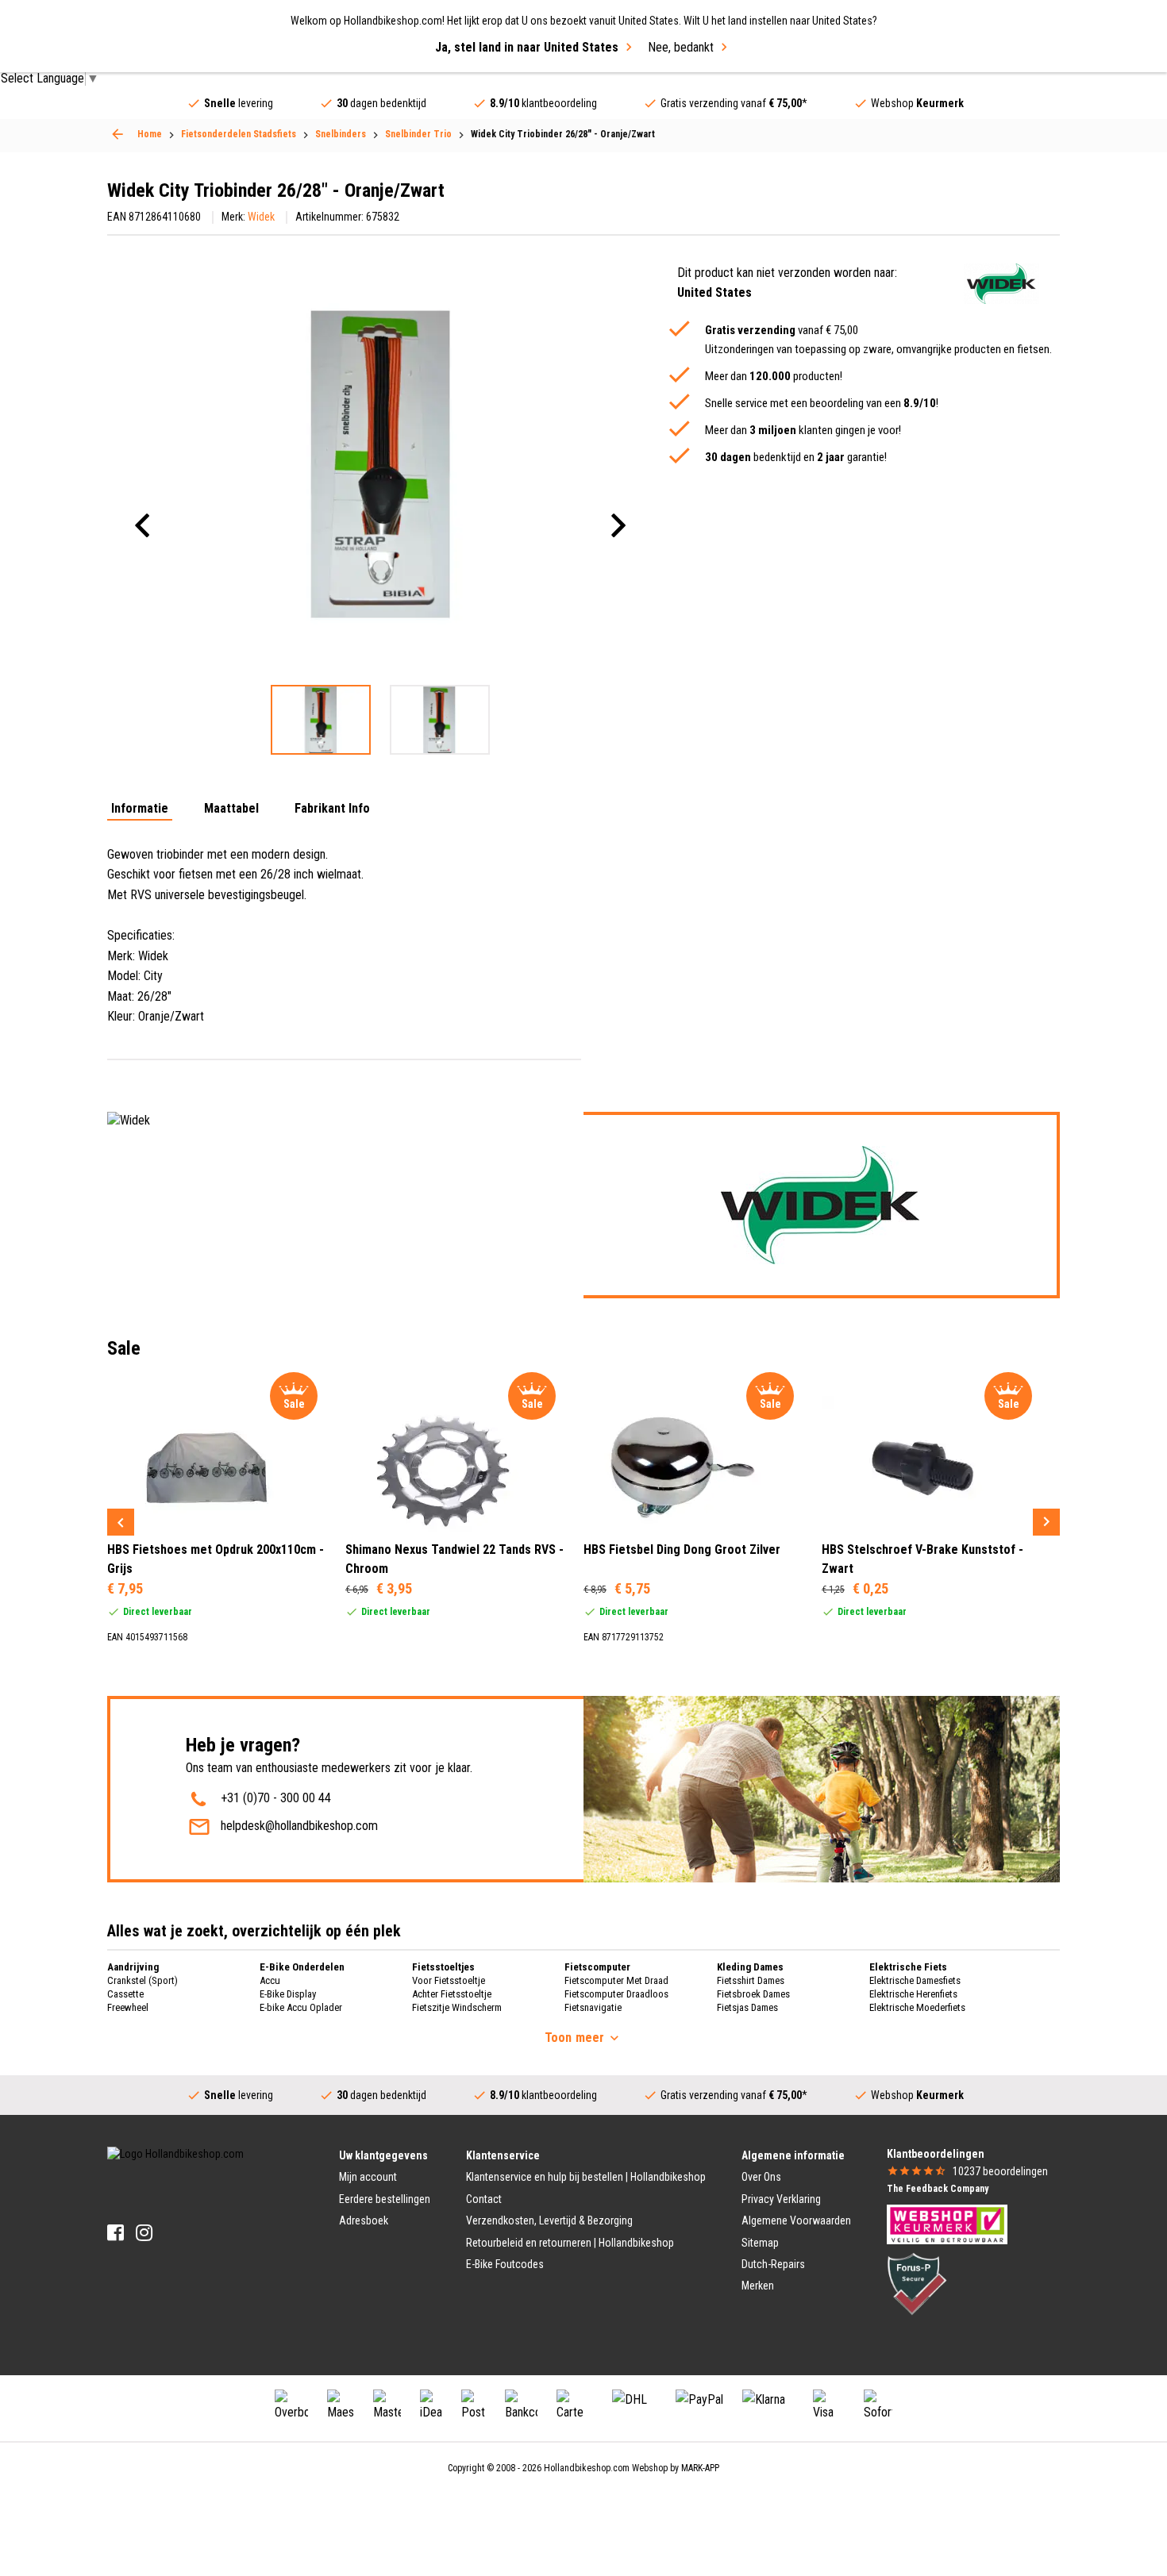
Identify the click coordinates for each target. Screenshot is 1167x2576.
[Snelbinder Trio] (117, 134)
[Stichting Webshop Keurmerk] (947, 2224)
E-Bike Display (288, 1994)
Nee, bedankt (681, 47)
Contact (484, 2199)
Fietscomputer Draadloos (616, 1994)
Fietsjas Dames (747, 2007)
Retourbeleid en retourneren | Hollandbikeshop (570, 2243)
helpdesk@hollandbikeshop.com (299, 1826)
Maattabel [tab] (231, 809)
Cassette (125, 1994)
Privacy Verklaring (781, 2199)
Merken (758, 2286)
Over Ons (761, 2177)
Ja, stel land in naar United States (527, 47)
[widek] (1001, 284)
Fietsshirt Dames (751, 1980)
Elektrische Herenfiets (913, 1994)
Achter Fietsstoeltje (452, 1994)
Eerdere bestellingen (385, 2199)
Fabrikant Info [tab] (332, 809)
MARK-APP (700, 2468)
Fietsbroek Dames (753, 1994)
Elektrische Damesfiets (915, 1980)
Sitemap (760, 2243)
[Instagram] (144, 2233)
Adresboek (364, 2220)
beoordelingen (1000, 2171)
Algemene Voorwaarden (796, 2220)
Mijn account (368, 2177)
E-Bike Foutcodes (505, 2264)
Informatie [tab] (140, 809)
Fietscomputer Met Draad (616, 1980)
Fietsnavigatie (593, 2007)
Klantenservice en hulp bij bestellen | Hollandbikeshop (586, 2177)
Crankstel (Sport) (143, 1980)
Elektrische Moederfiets (917, 2007)
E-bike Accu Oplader (301, 2007)
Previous (121, 1522)
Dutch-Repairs (773, 2264)
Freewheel (128, 2007)
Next (1046, 1522)
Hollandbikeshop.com (587, 2468)
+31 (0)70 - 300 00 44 (276, 1798)
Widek (261, 217)
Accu (270, 1980)
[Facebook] (116, 2233)
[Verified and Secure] (917, 2283)
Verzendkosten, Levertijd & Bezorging (549, 2220)
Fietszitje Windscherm (457, 2007)
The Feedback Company (938, 2189)
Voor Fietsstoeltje (449, 1980)
